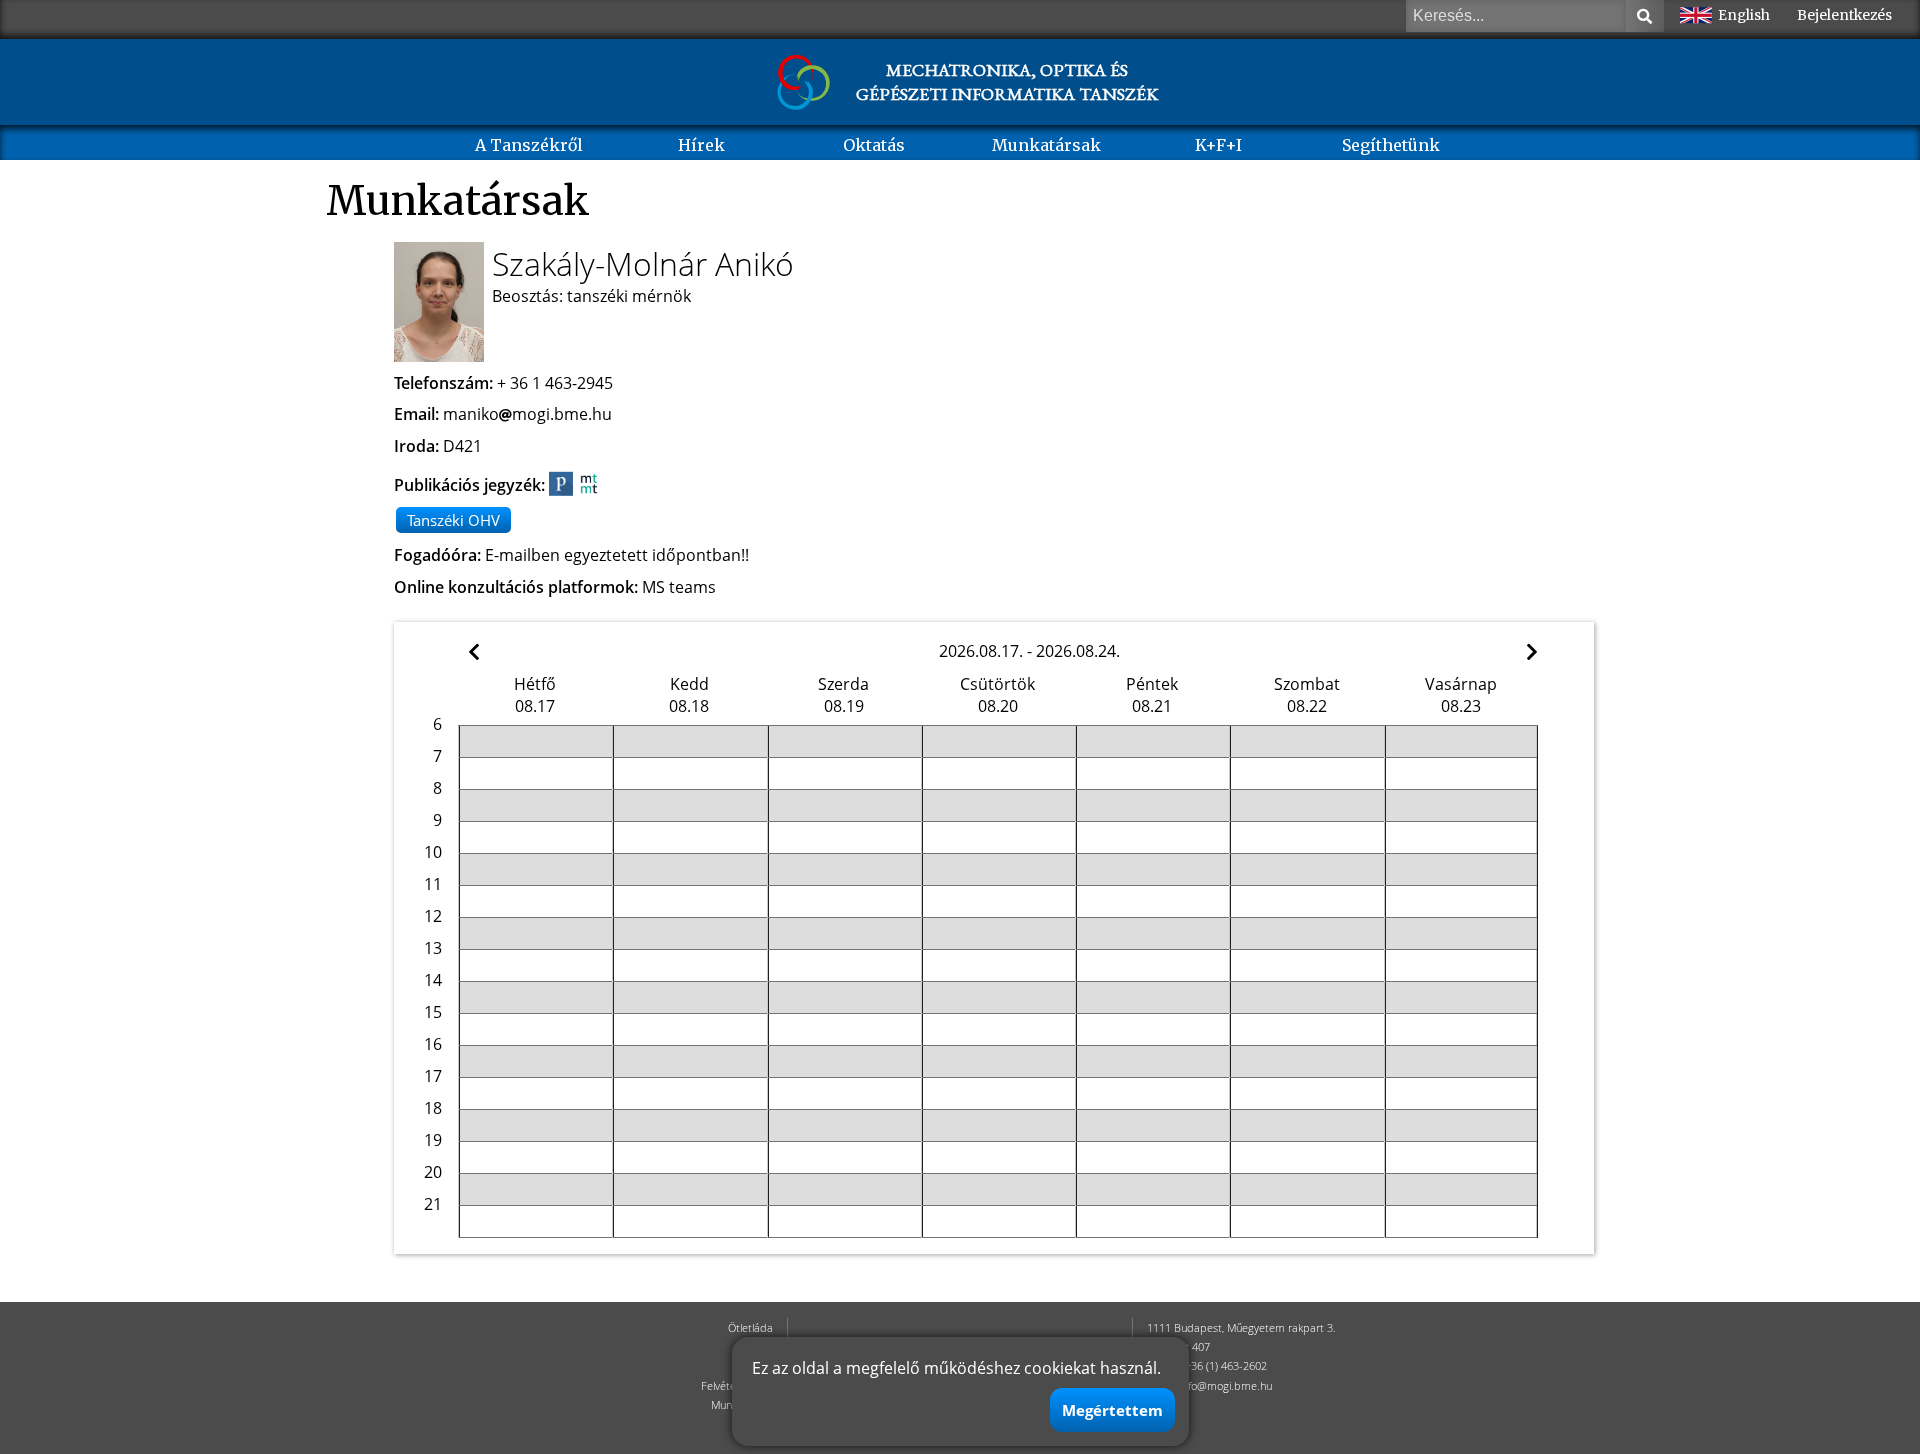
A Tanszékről (529, 145)
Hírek (701, 145)
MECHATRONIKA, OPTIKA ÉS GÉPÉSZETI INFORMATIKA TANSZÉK (1007, 81)
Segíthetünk (1391, 145)
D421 (462, 446)
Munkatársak (1046, 145)
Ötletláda (750, 1327)
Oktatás (874, 145)
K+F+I (1218, 145)
